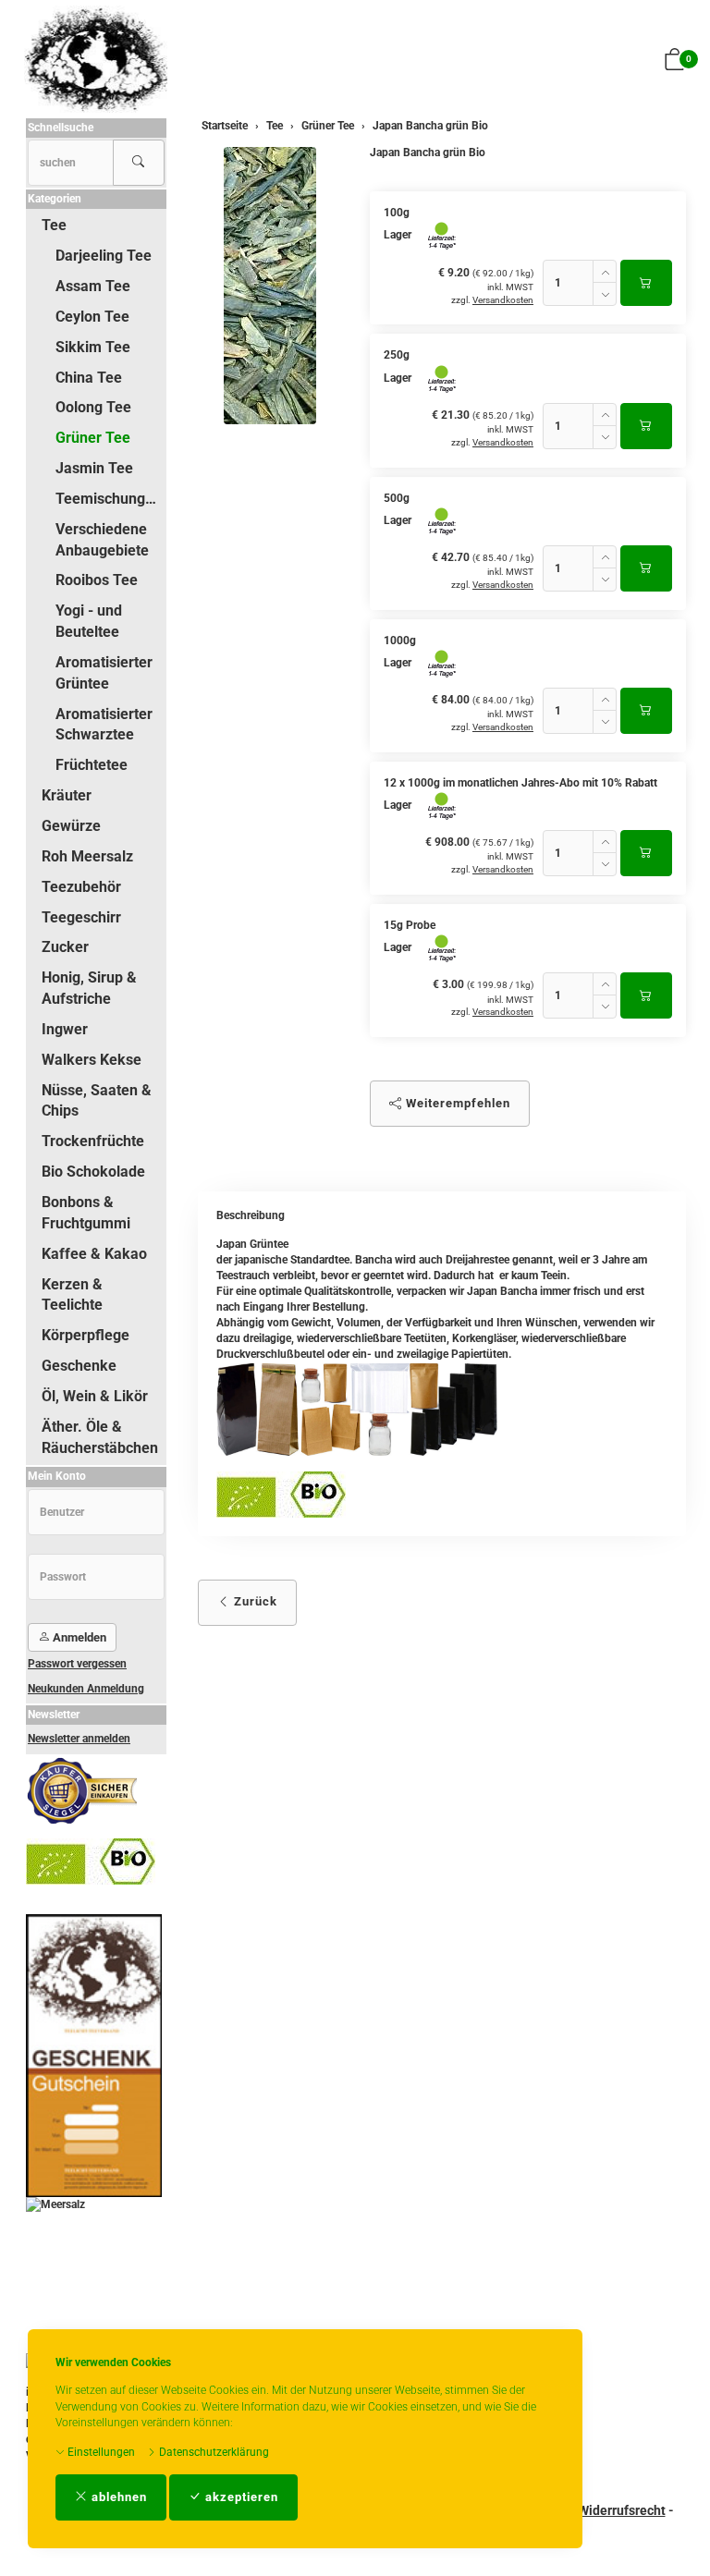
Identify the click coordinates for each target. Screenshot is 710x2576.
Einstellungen (100, 2452)
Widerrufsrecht (622, 2510)
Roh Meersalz (87, 856)
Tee (54, 225)
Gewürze (71, 826)
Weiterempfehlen (456, 1103)
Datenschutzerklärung (213, 2452)
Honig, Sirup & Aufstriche (89, 988)
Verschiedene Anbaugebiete (102, 540)
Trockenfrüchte (93, 1141)
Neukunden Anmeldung (86, 1689)
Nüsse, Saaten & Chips (97, 1101)
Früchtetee (92, 765)
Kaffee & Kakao (94, 1254)
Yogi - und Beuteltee (89, 621)
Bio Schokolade (93, 1172)
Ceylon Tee (92, 317)
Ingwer (65, 1029)
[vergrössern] (270, 286)
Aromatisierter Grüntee (104, 673)
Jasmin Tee (94, 468)
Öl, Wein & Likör (95, 1396)
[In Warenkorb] (646, 283)
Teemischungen (109, 499)
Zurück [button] (254, 1601)
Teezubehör (81, 887)
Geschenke (79, 1366)
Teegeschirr (81, 917)
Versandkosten (503, 300)
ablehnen (117, 2497)
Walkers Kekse (92, 1060)
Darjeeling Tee (104, 256)
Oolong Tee (93, 407)
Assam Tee (93, 286)
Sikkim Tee (93, 347)
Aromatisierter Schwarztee (104, 725)
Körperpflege (86, 1335)
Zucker (65, 947)
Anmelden (78, 1637)
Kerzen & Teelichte (72, 1295)
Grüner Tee (93, 438)
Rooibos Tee (97, 580)
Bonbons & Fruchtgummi (86, 1213)
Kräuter (67, 795)
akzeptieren (240, 2497)
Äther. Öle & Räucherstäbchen (100, 1437)
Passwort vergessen (77, 1664)
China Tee (89, 378)
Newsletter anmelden (79, 1739)
